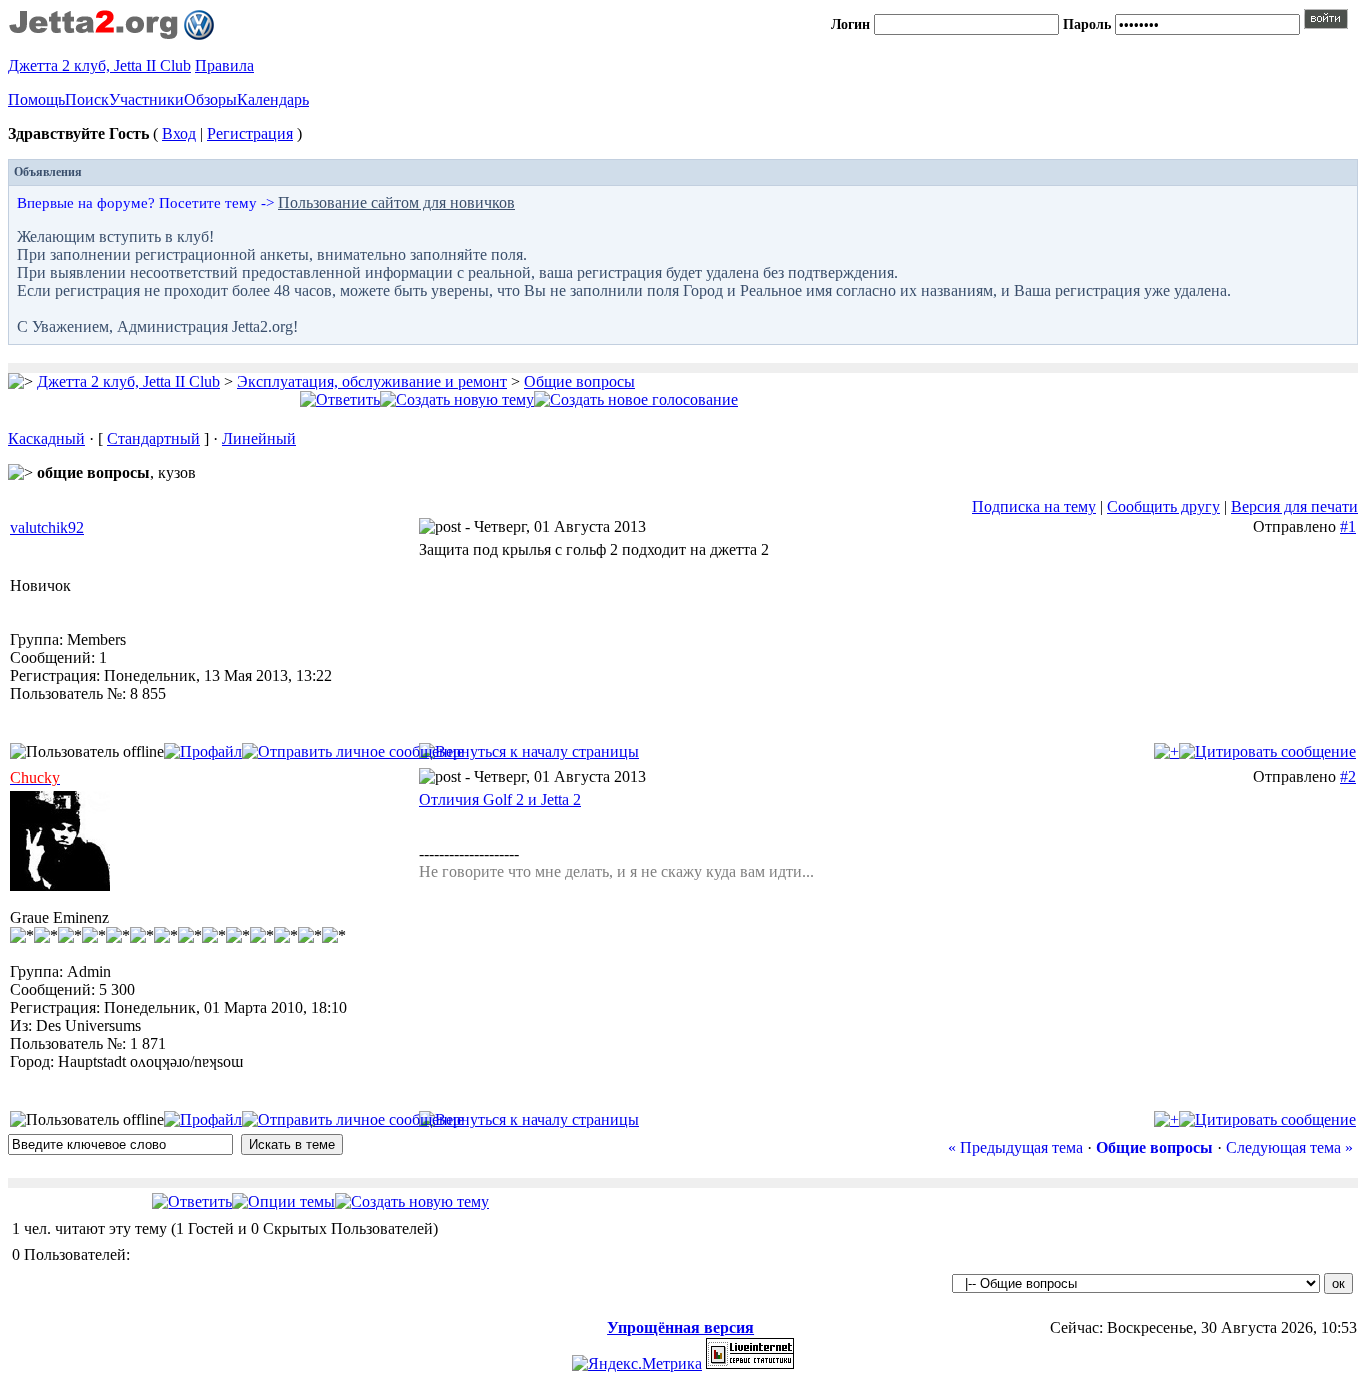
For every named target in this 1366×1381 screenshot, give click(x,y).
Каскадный (46, 438)
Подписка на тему (1034, 506)
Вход (179, 133)
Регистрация (250, 133)
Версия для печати (1294, 506)
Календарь (273, 99)
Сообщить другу (1163, 506)
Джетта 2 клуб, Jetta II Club (99, 65)
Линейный (259, 438)
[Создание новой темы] (457, 399)
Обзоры (210, 99)
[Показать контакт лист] (203, 751)
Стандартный (153, 438)
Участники (146, 99)
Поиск (87, 99)
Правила (224, 65)
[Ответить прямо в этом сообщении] (1267, 751)
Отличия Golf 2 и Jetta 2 (500, 799)
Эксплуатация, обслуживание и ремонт (372, 381)
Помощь (36, 99)
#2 (1348, 776)
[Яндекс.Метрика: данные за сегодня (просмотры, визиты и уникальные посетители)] (637, 1364)
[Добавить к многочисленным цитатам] (1166, 751)
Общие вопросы (579, 381)
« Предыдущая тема (1015, 1147)
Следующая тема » (1289, 1147)
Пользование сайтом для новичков (396, 202)
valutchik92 (47, 527)
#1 (1348, 526)
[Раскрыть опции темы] (283, 1201)
